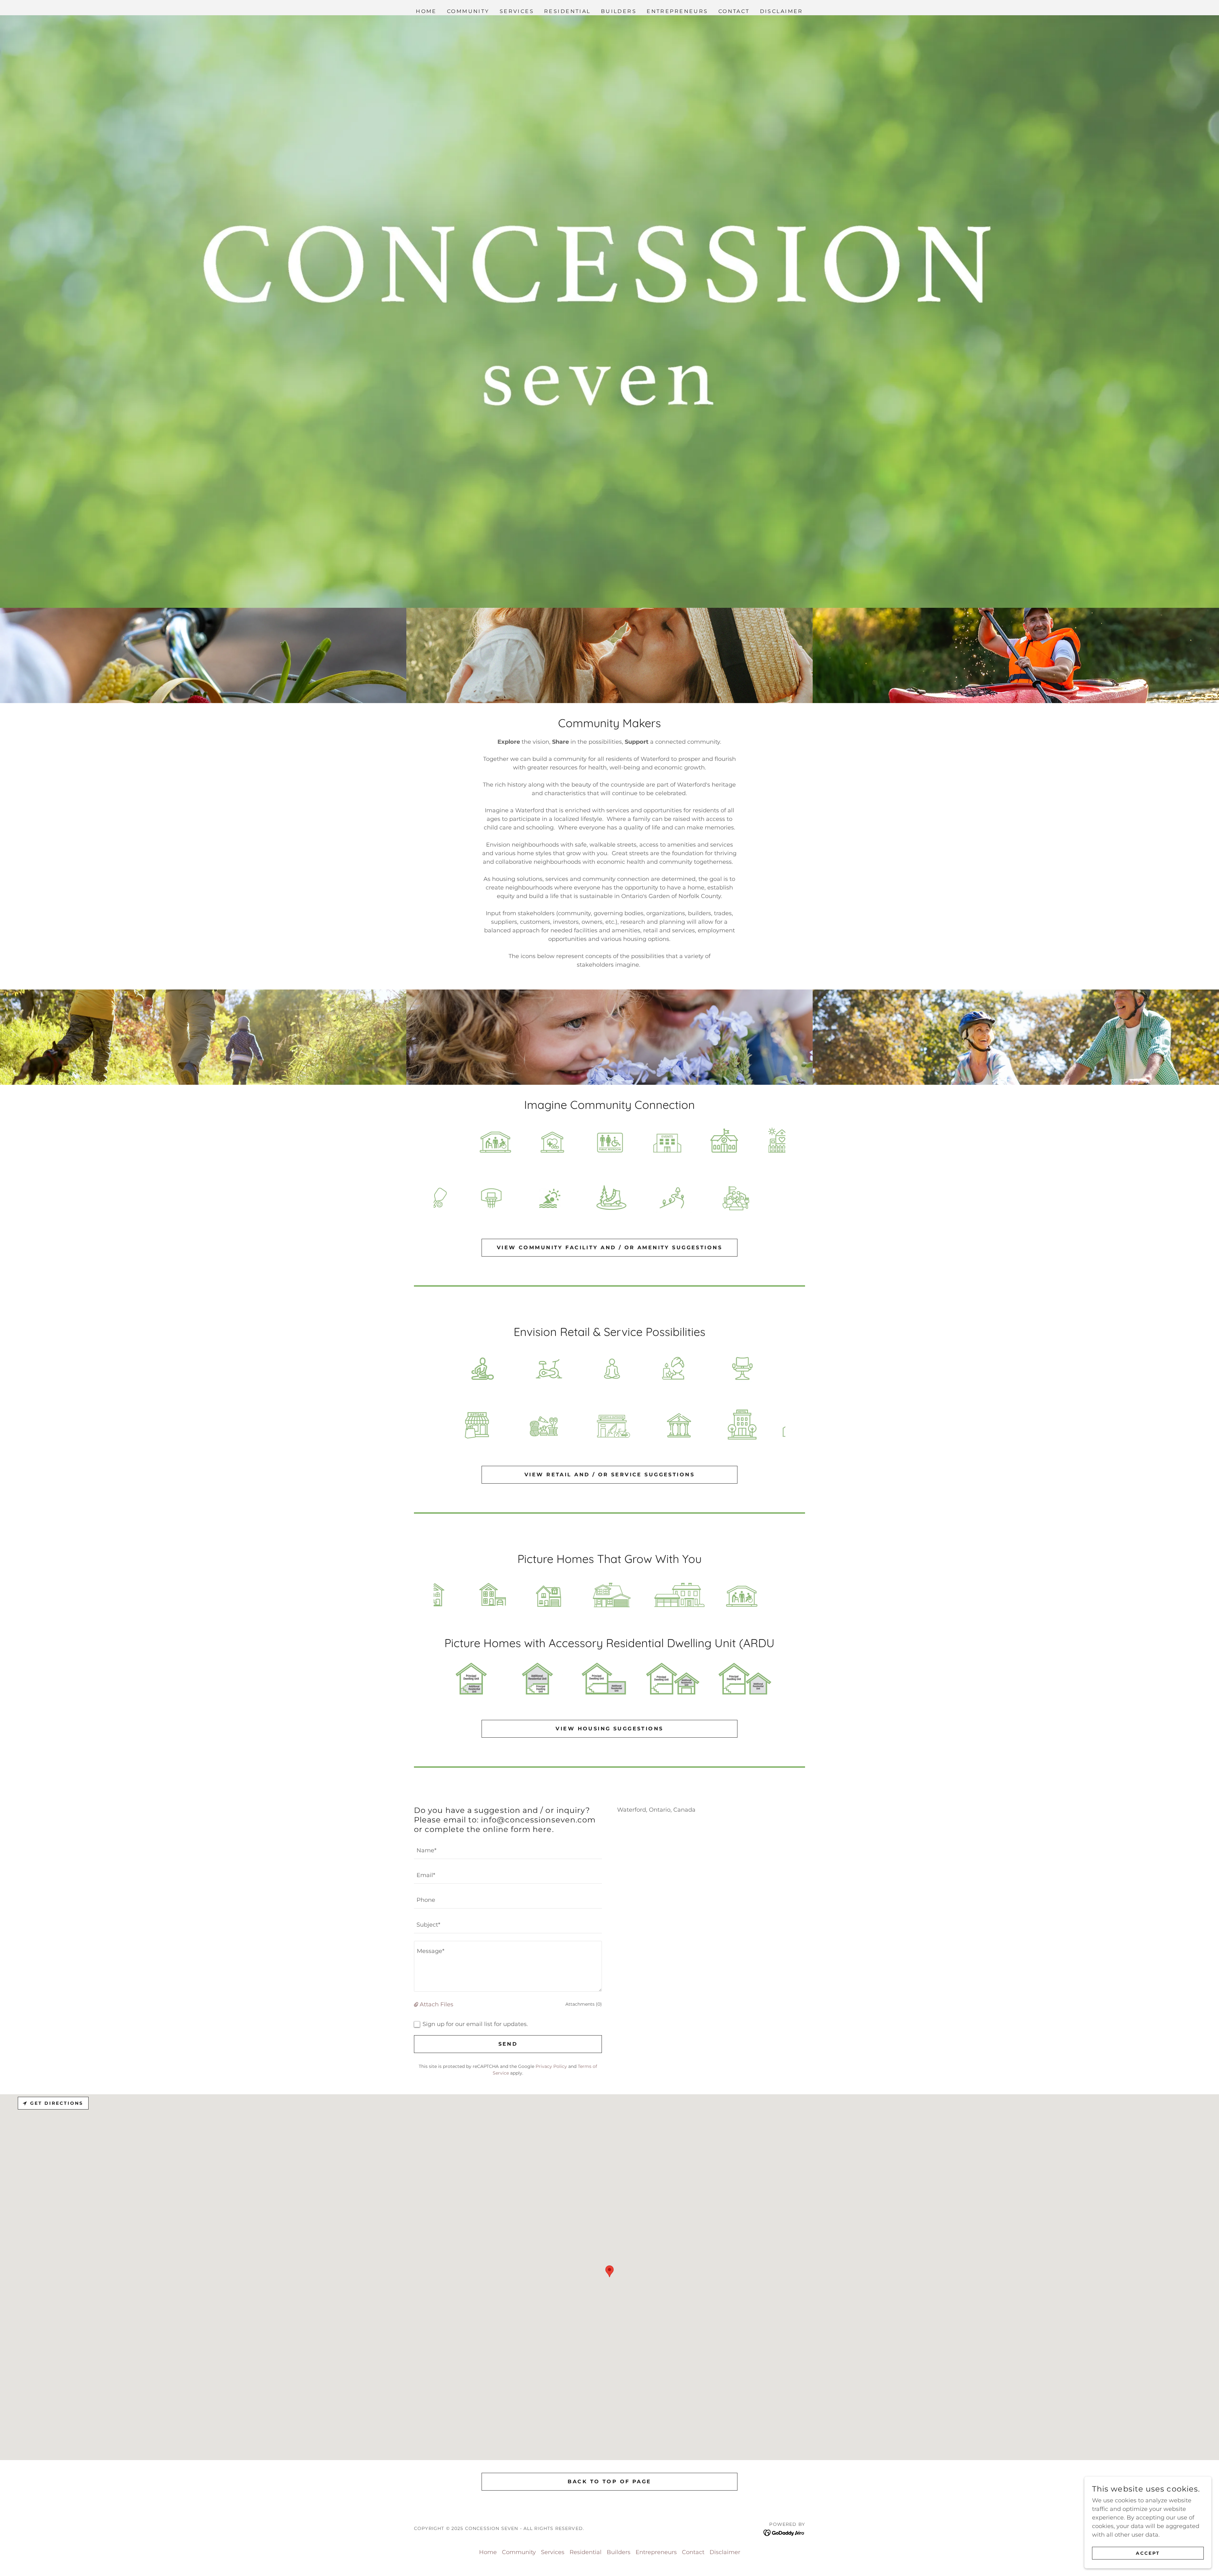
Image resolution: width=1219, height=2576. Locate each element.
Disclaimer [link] (782, 11)
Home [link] (426, 11)
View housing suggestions (609, 1729)
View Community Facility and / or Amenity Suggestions (609, 1248)
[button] (417, 2004)
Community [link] (468, 11)
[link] (784, 2532)
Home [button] (488, 2552)
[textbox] (508, 1850)
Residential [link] (567, 11)
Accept (1148, 2553)
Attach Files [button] (436, 2004)
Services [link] (517, 11)
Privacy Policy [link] (551, 2066)
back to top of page (609, 2482)
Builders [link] (619, 11)
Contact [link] (734, 11)
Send (508, 2044)
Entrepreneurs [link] (677, 11)
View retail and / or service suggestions (609, 1475)
